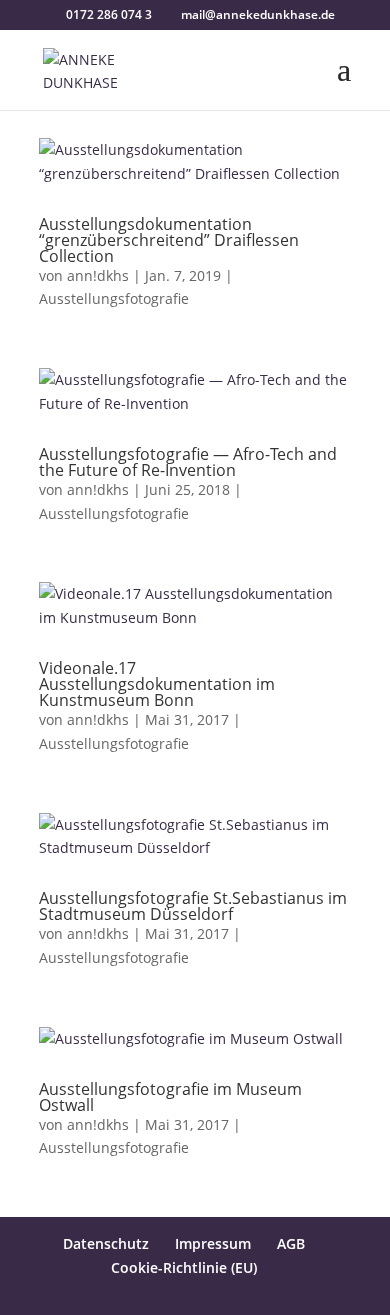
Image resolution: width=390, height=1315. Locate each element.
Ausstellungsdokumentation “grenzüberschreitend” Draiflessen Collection (169, 240)
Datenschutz (106, 1243)
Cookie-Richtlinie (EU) (184, 1267)
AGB (291, 1243)
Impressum (213, 1243)
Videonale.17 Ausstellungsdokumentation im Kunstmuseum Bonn (157, 684)
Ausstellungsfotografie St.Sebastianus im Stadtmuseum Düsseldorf (193, 906)
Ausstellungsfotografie (114, 298)
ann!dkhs (98, 275)
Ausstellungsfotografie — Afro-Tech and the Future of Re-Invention (188, 462)
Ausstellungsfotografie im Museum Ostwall (170, 1097)
